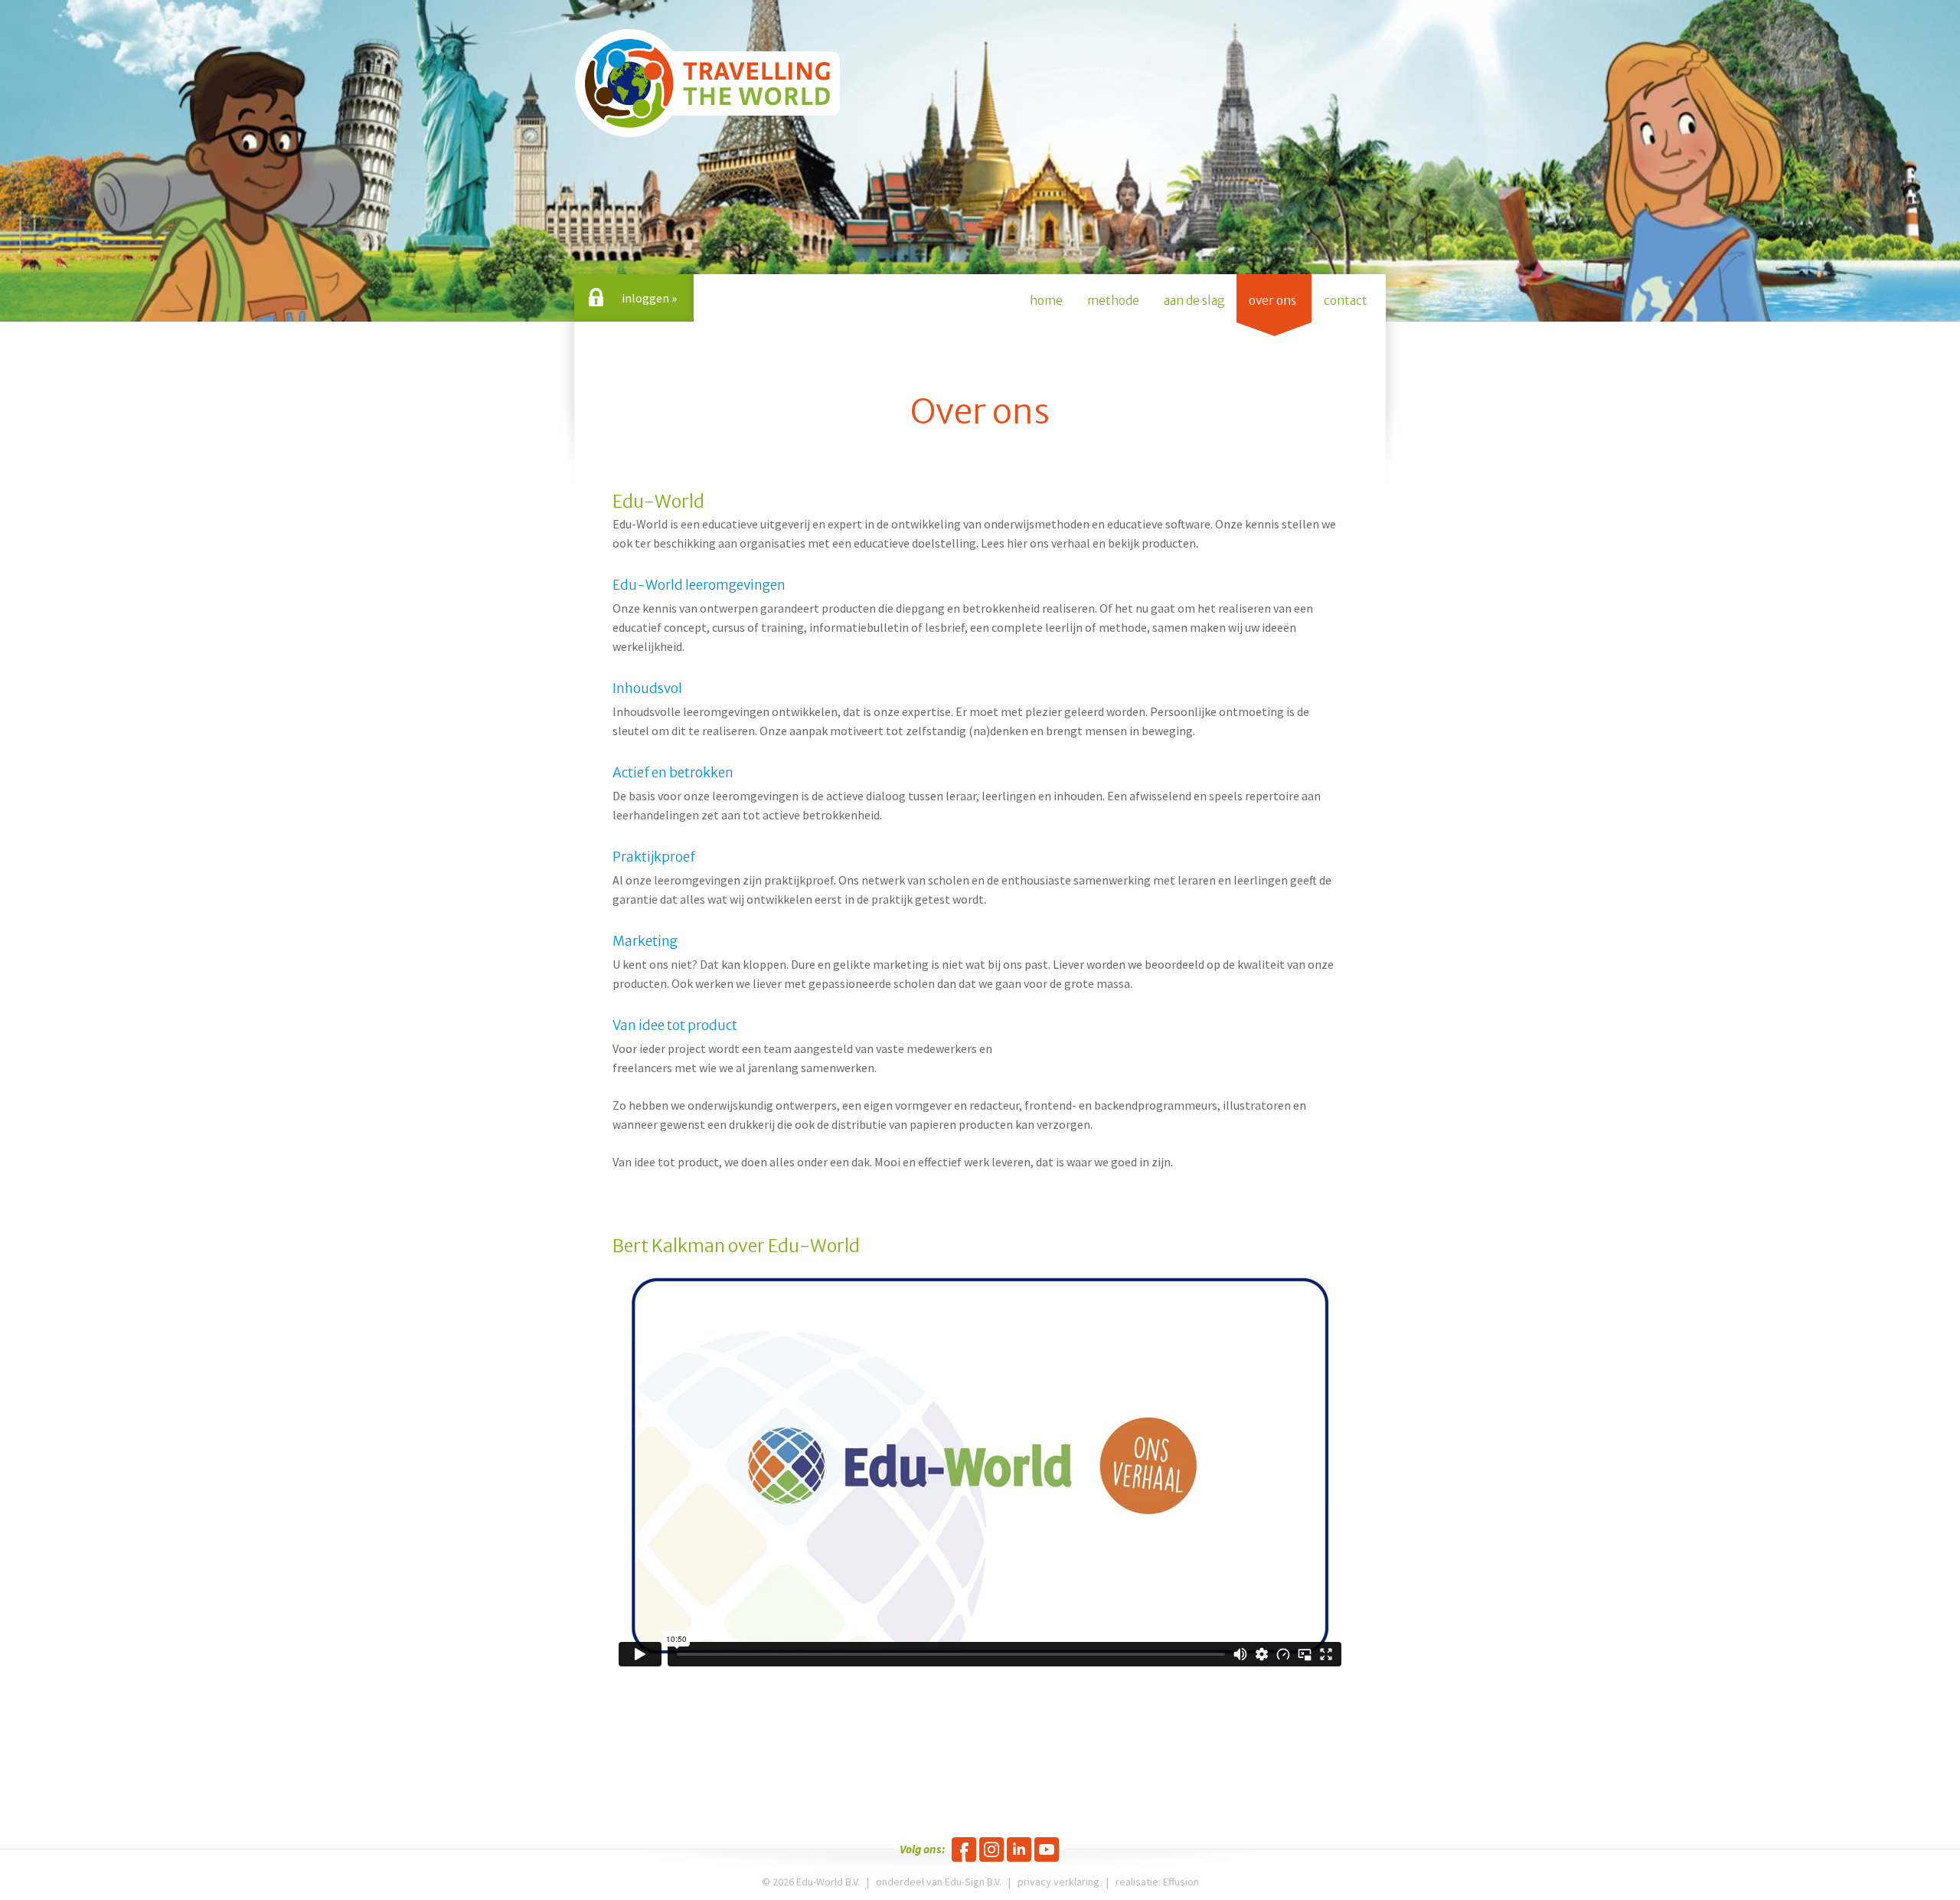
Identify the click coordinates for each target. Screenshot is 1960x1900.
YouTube (1047, 1849)
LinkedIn (1019, 1849)
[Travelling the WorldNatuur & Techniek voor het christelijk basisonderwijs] (707, 83)
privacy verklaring (1058, 1882)
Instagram (991, 1849)
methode (1113, 301)
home (1046, 301)
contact (1346, 301)
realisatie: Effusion (1157, 1882)
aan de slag (1194, 301)
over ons (1272, 301)
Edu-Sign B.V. (973, 1882)
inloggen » (649, 298)
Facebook (964, 1849)
